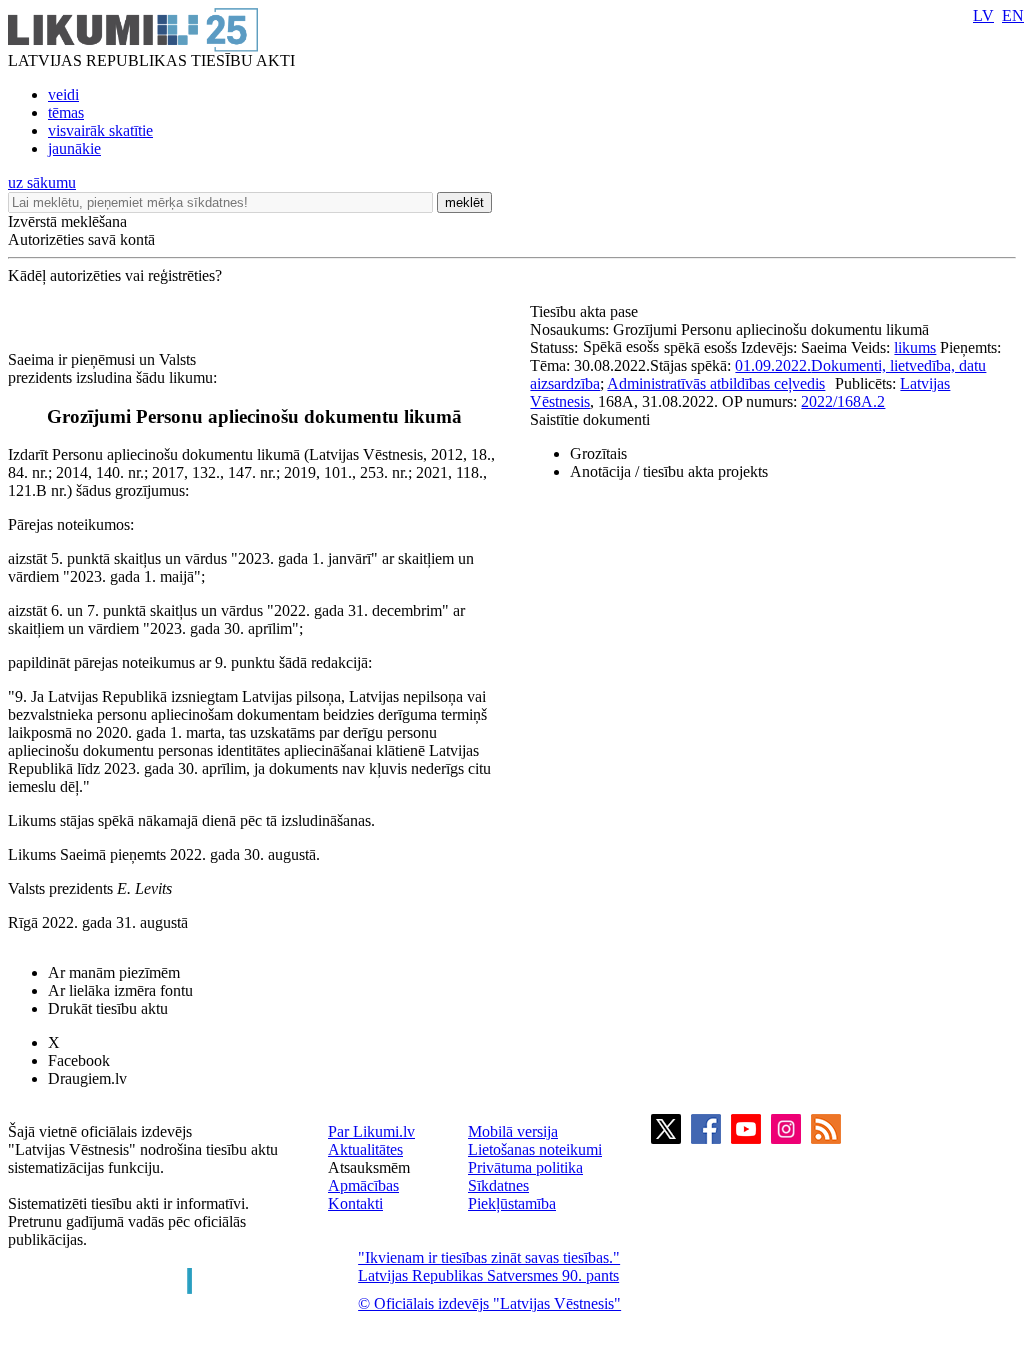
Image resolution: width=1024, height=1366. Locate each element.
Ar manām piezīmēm (114, 972)
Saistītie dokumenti (590, 419)
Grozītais (598, 453)
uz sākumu (42, 182)
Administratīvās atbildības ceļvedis (716, 383)
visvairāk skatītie (100, 130)
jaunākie (74, 148)
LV (983, 15)
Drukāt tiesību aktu (108, 1008)
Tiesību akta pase (586, 311)
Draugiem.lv (87, 1078)
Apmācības (363, 1185)
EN (1013, 15)
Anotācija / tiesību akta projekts (669, 471)
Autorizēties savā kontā (81, 239)
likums (915, 347)
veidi (63, 94)
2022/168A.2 (843, 401)
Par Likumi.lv (371, 1131)
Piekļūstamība (512, 1203)
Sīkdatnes (498, 1185)
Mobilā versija (513, 1131)
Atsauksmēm (369, 1167)
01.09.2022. (773, 365)
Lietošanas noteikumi (535, 1149)
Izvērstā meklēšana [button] (67, 221)
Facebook (79, 1060)
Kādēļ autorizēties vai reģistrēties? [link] (115, 275)
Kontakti (355, 1203)
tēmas (66, 112)
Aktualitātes (365, 1149)
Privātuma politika (525, 1167)
